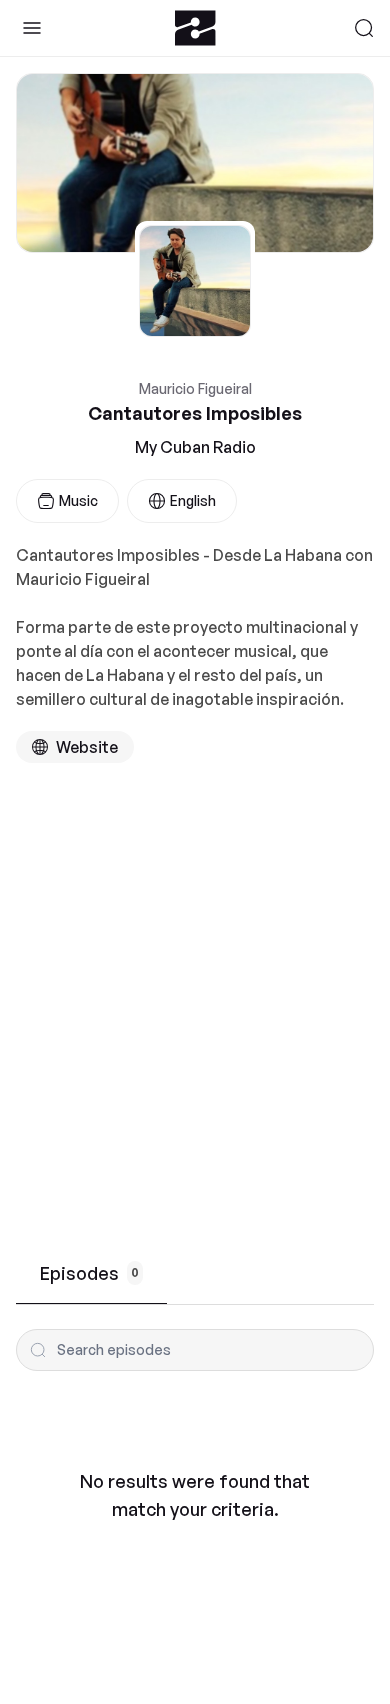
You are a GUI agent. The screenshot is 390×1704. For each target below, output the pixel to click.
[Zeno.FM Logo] (195, 28)
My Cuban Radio (195, 447)
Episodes (89, 1273)
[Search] (364, 28)
